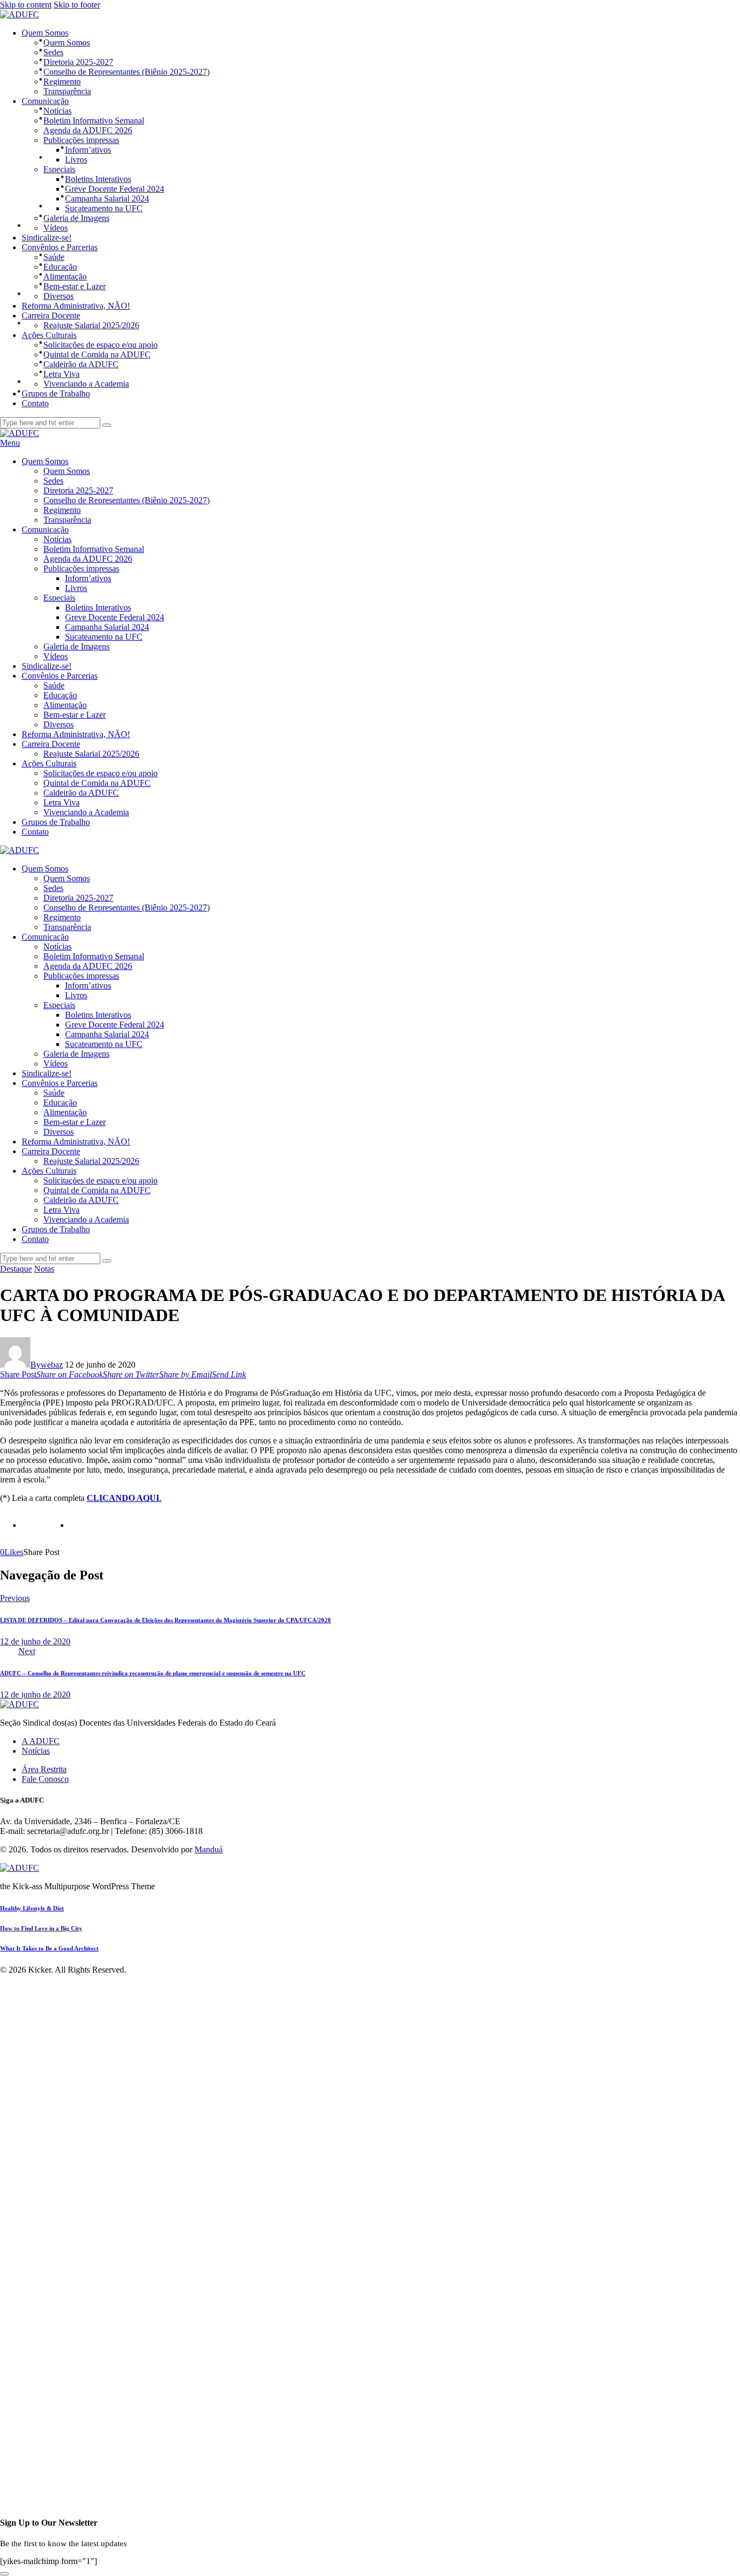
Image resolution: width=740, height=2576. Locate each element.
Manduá (209, 1849)
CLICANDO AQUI (123, 1498)
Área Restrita (44, 1769)
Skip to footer (77, 5)
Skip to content (26, 5)
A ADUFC (41, 1741)
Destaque (16, 1269)
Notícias (36, 1751)
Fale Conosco (45, 1779)
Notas (44, 1269)
